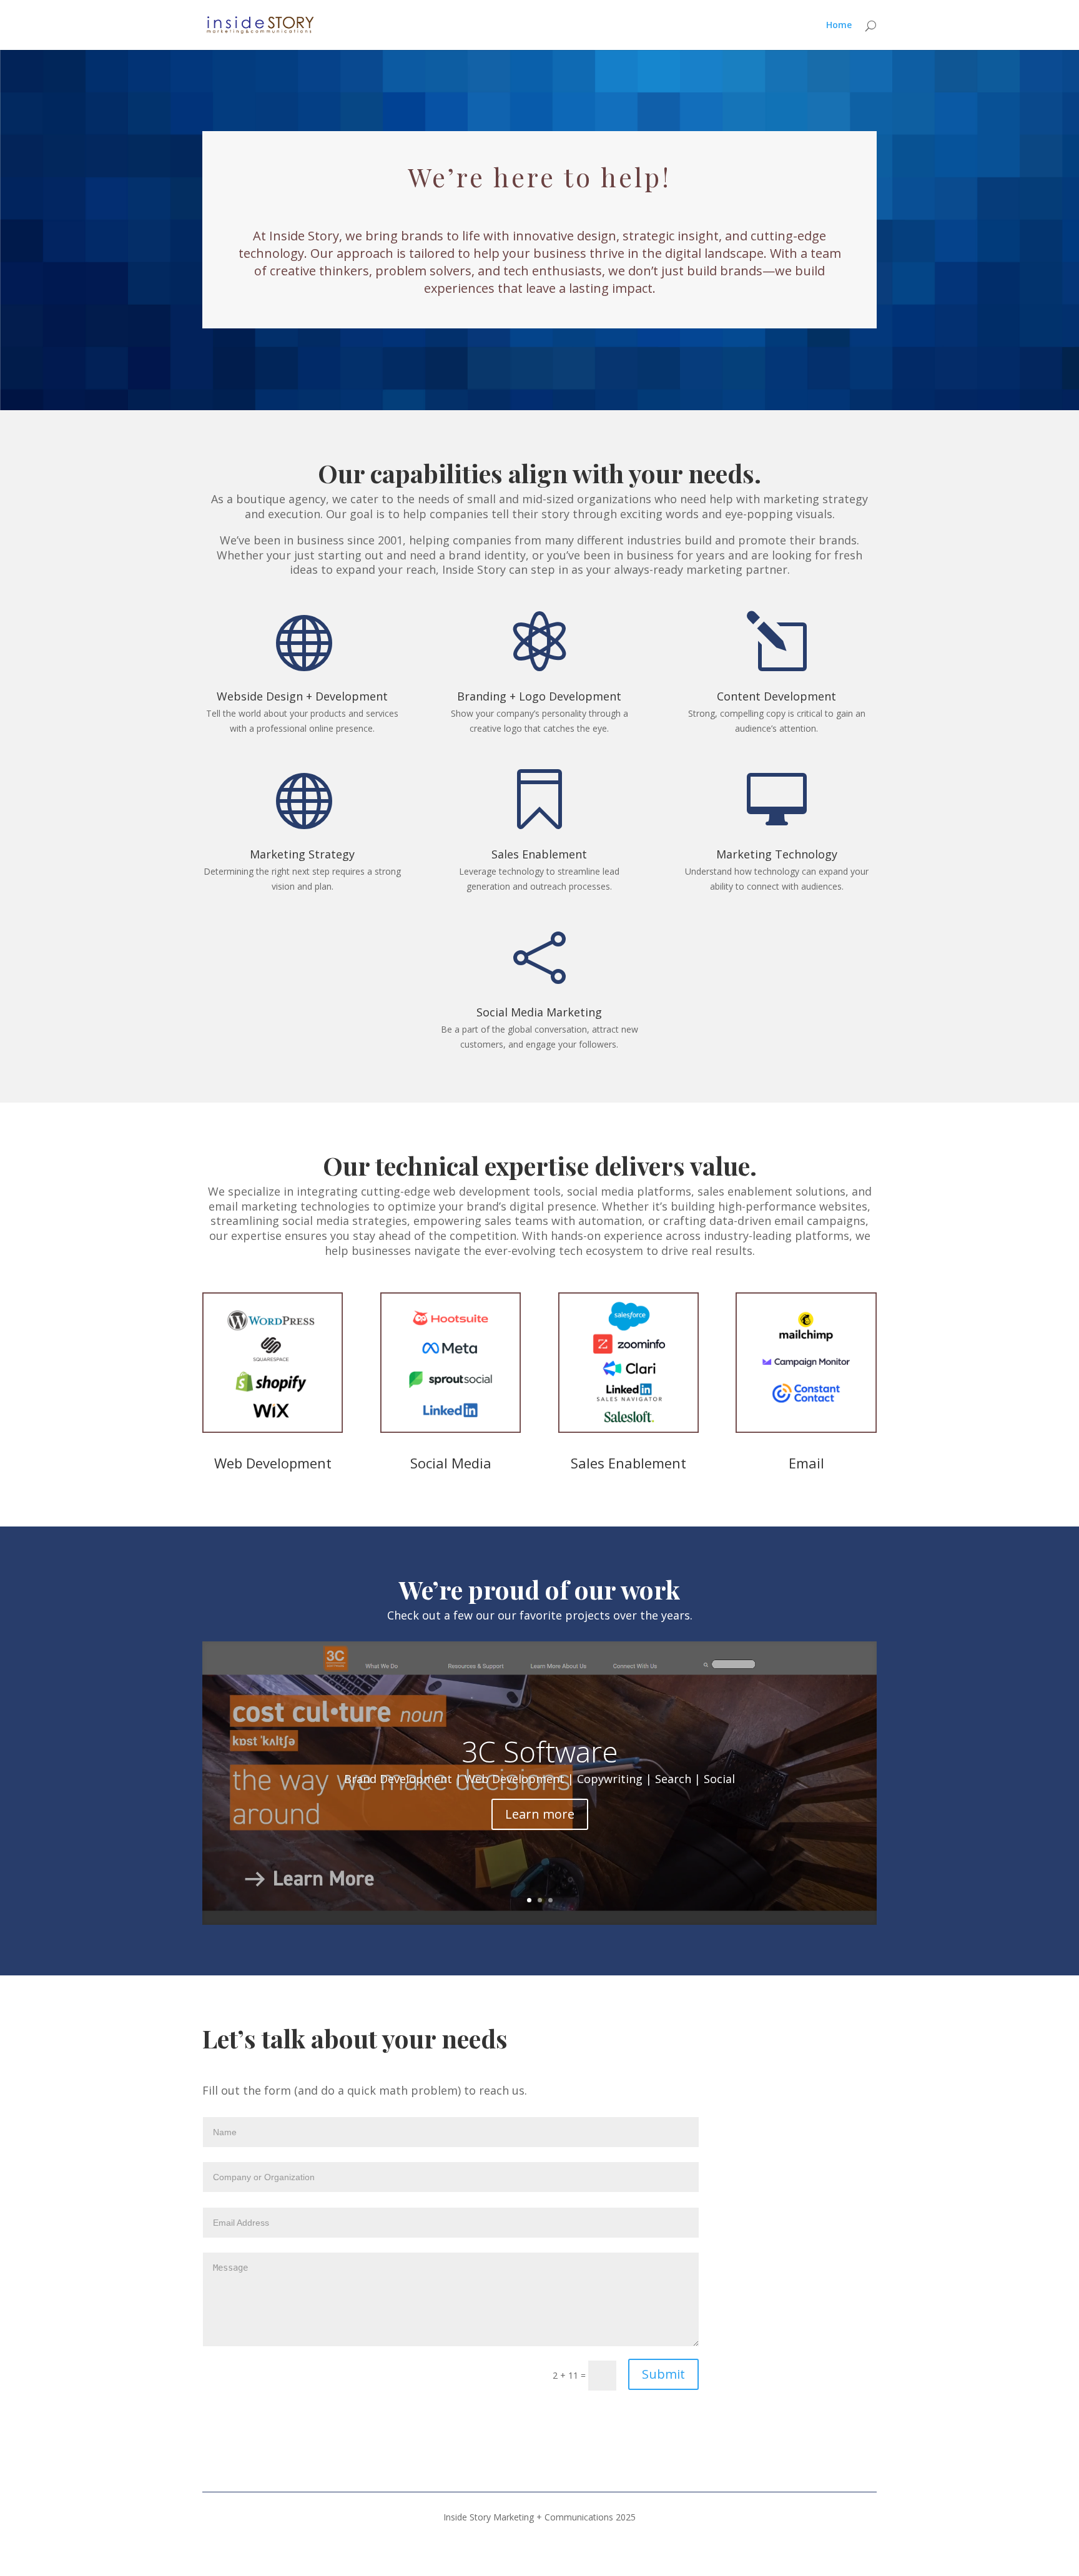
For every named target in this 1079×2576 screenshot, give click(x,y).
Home (839, 26)
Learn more (540, 1814)
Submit (663, 2374)
